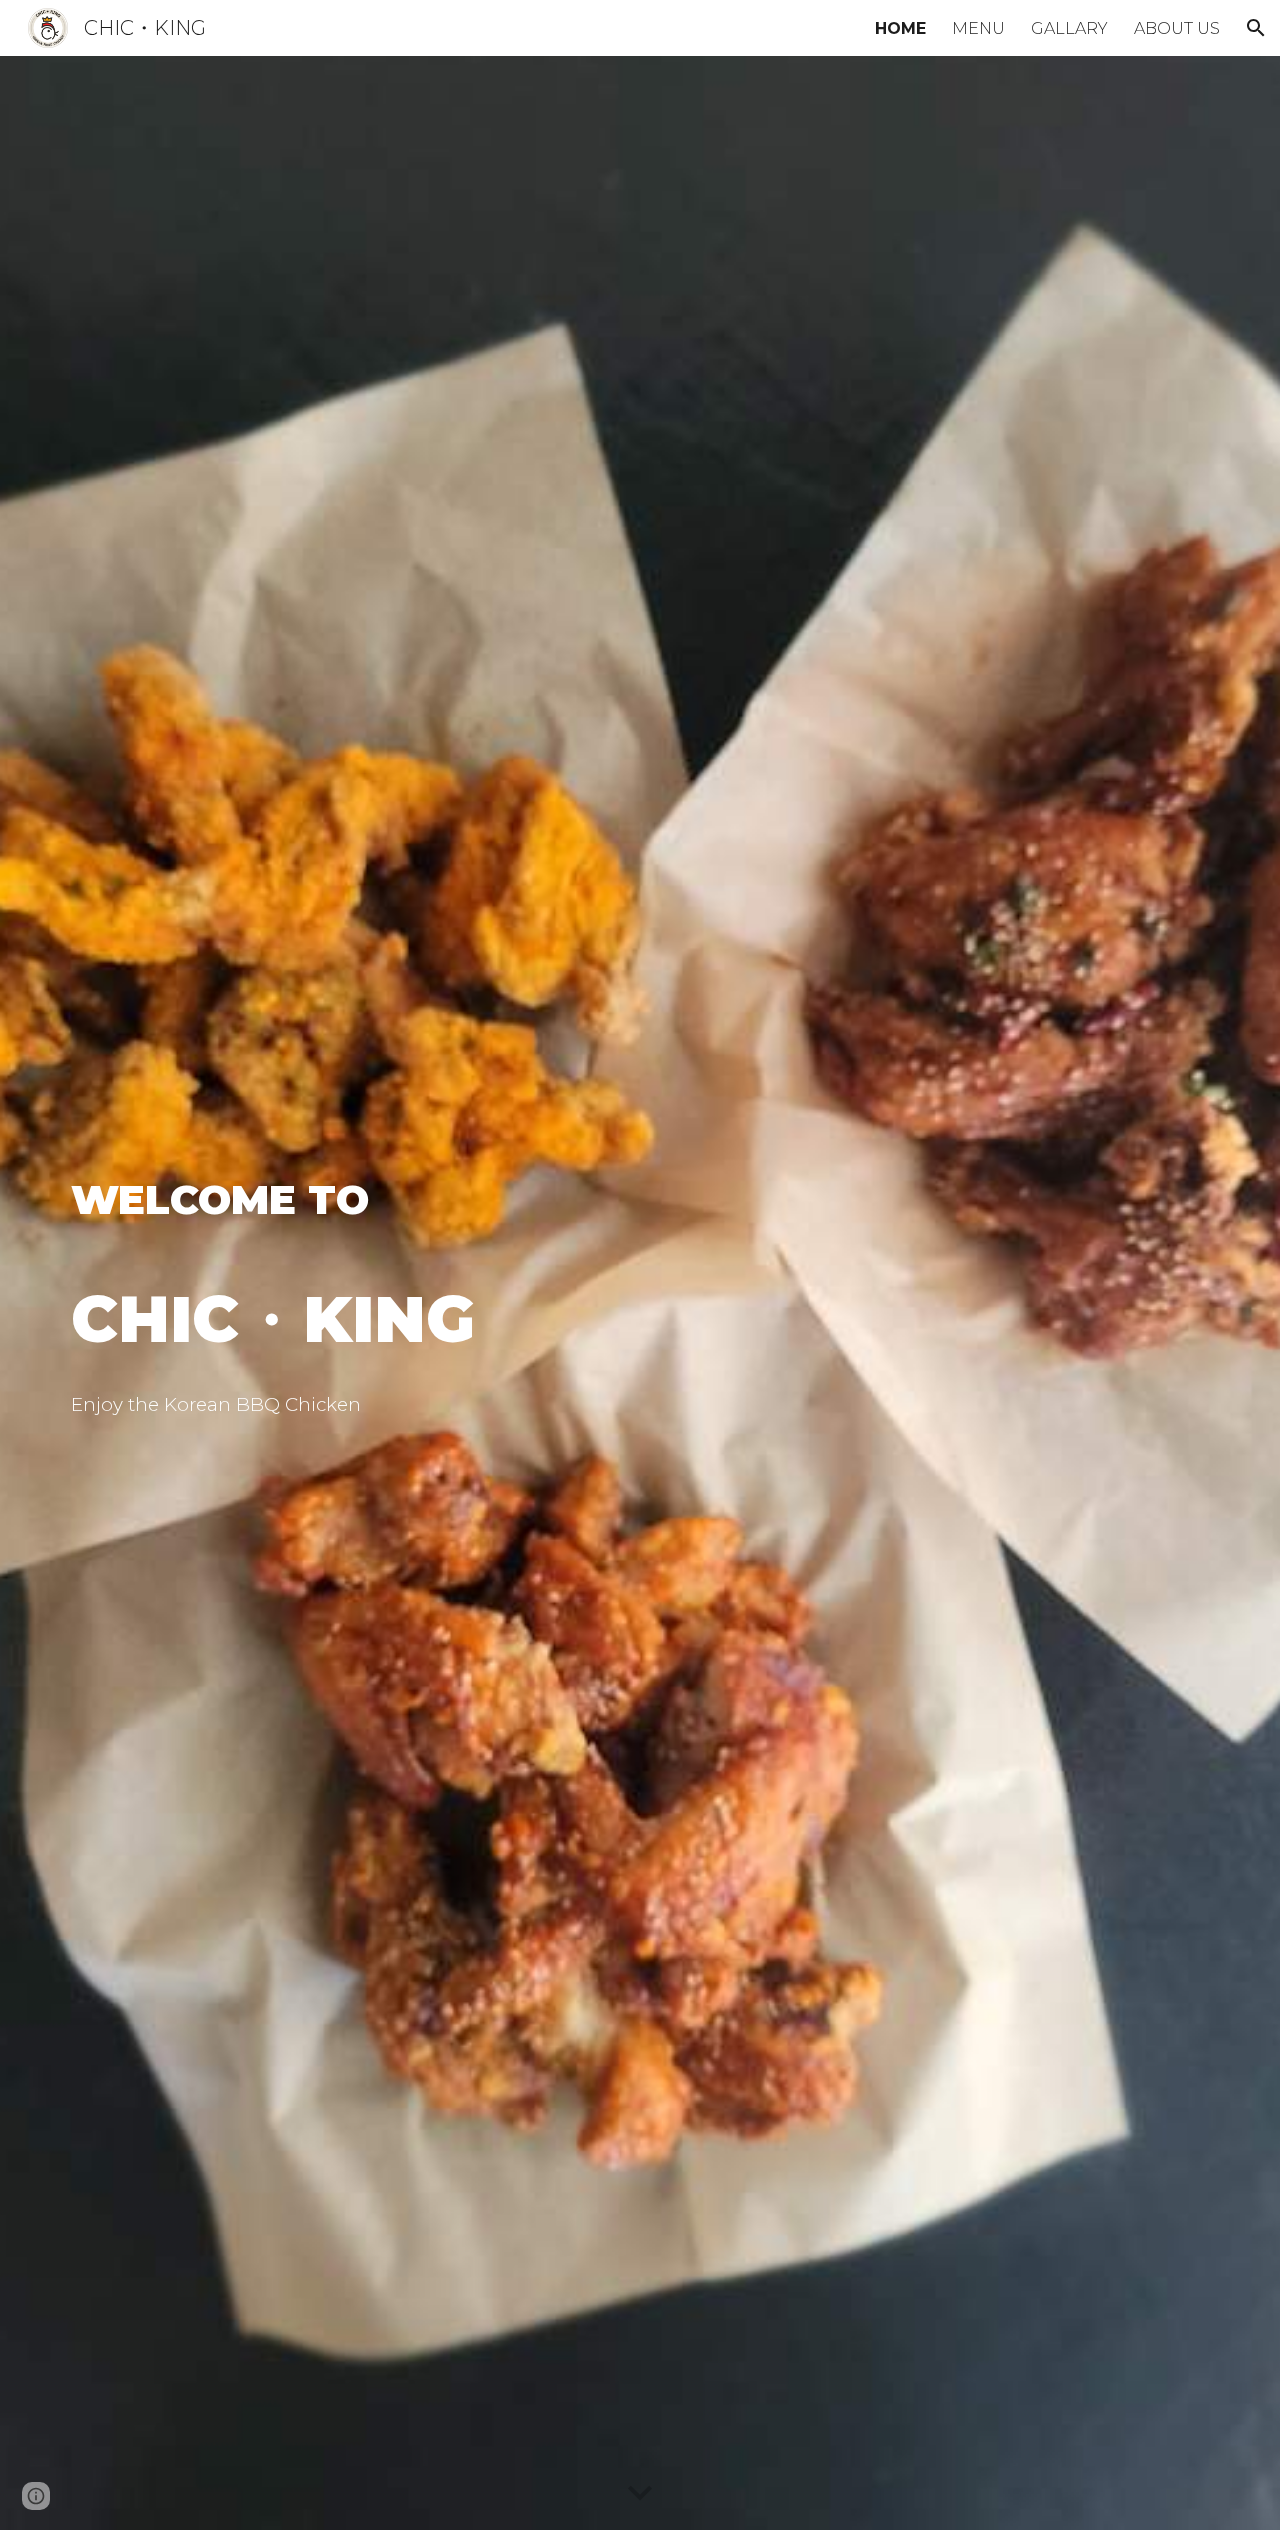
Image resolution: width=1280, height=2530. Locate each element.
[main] (492, 1265)
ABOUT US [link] (1177, 28)
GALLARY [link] (1069, 28)
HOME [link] (900, 28)
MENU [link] (978, 28)
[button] (1256, 28)
